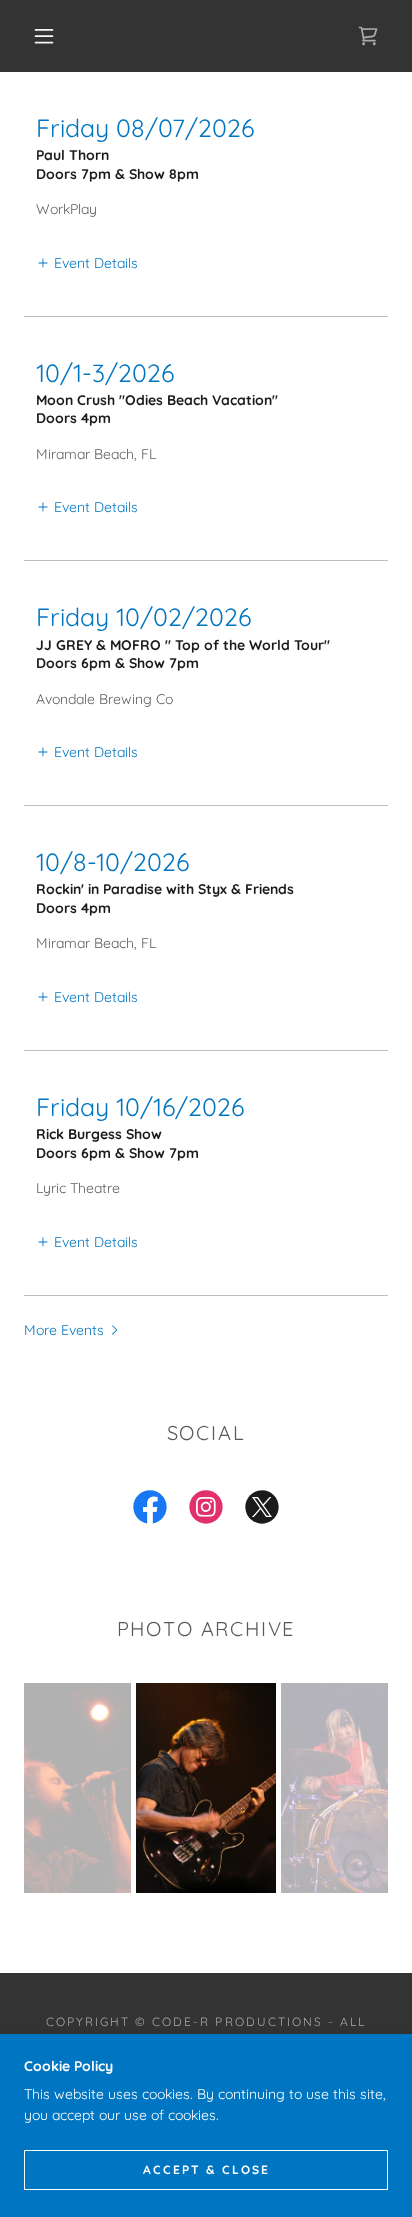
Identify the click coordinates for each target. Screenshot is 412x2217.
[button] (44, 36)
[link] (368, 36)
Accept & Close (206, 2169)
